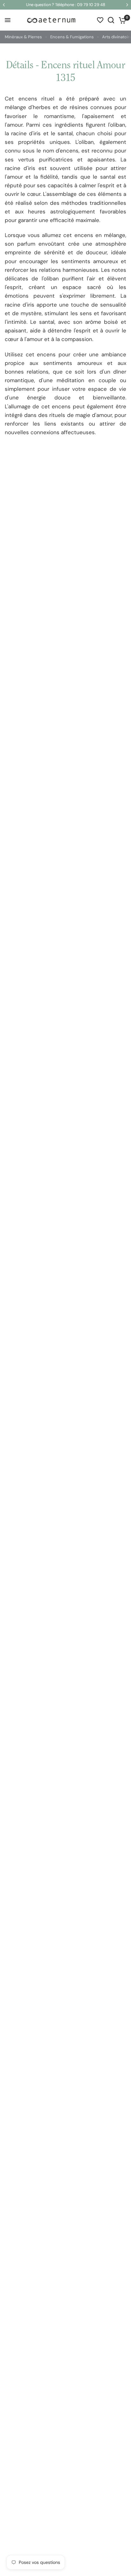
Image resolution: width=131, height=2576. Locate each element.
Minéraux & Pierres (23, 37)
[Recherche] (111, 20)
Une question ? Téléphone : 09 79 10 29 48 (66, 5)
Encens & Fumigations (72, 37)
